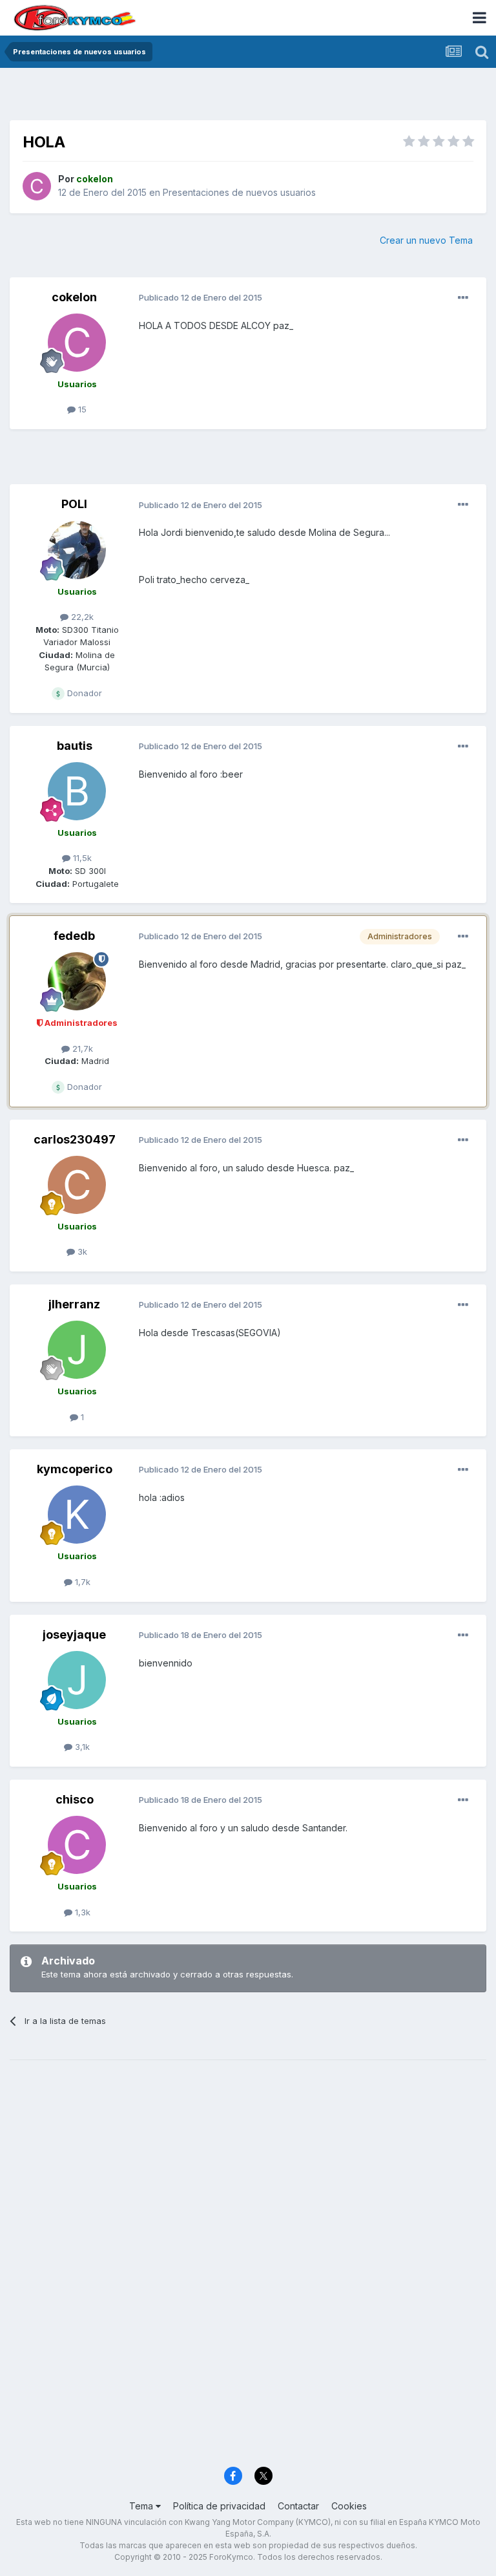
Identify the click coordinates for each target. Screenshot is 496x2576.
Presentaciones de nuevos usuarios (239, 192)
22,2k (81, 617)
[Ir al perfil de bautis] (77, 791)
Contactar (298, 2506)
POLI (74, 504)
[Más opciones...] (463, 298)
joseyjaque (74, 1634)
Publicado (201, 297)
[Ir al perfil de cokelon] (37, 186)
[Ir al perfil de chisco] (77, 1845)
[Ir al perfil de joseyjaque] (77, 1680)
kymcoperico (75, 1469)
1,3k (81, 1912)
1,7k (81, 1582)
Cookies (349, 2506)
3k (81, 1251)
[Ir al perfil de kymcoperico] (77, 1515)
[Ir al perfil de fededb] (77, 981)
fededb (74, 936)
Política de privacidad (219, 2506)
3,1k (81, 1747)
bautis (75, 746)
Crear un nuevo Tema (426, 240)
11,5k (81, 858)
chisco (75, 1799)
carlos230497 (75, 1139)
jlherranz (74, 1304)
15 (81, 409)
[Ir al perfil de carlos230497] (77, 1185)
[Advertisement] (248, 97)
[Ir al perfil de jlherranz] (77, 1350)
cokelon (74, 297)
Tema (142, 2506)
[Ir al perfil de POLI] (77, 550)
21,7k (81, 1048)
